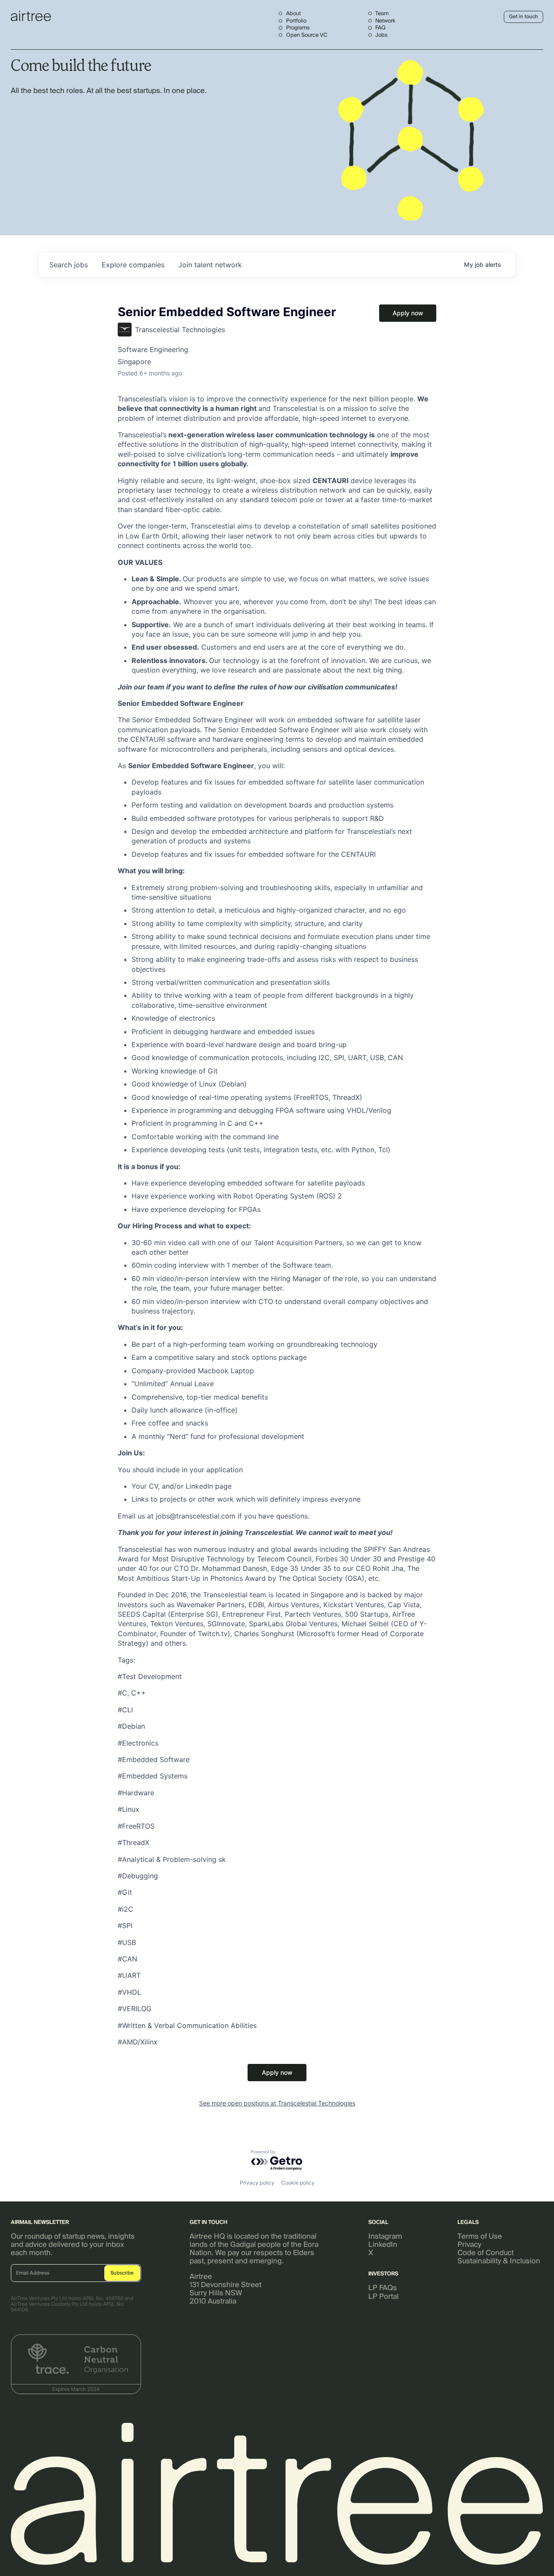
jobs (69, 265)
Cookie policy (298, 2183)
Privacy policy (257, 2183)
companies (133, 265)
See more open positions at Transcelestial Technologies (277, 2103)
